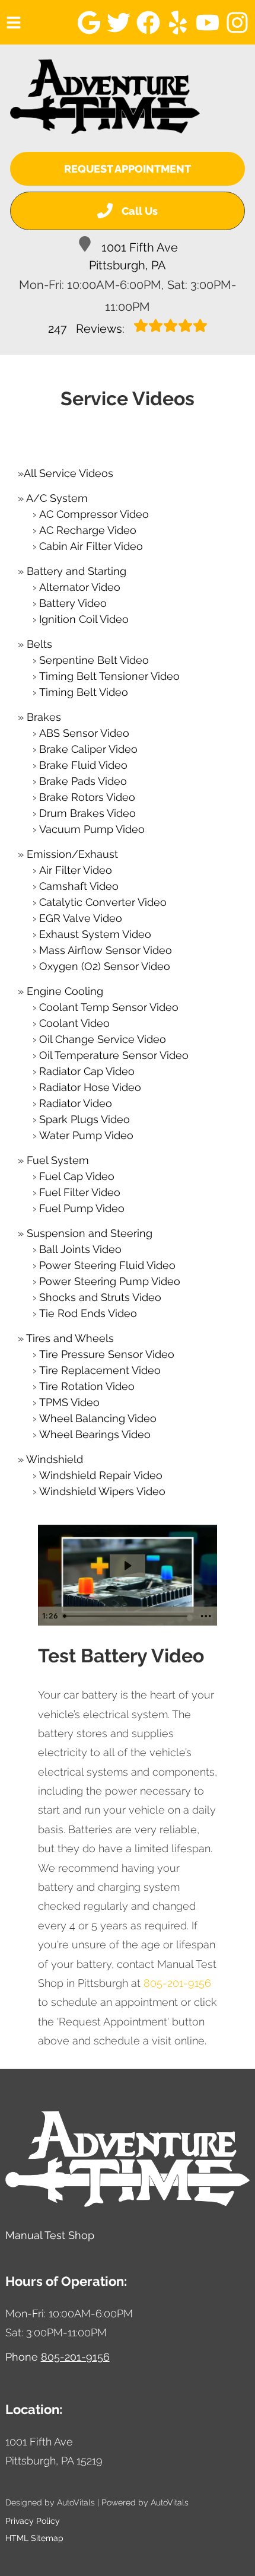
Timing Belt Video (84, 692)
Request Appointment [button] (128, 169)
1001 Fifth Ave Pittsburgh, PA (133, 256)
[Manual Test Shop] (105, 97)
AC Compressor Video (94, 514)
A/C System (57, 498)
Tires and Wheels (70, 1338)
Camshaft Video (79, 886)
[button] (89, 23)
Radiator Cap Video (87, 1071)
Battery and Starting (76, 571)
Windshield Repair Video (101, 1475)
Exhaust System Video (95, 934)
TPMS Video (69, 1402)
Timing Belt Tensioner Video (109, 676)
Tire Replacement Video (100, 1370)
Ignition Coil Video (84, 619)
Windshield (55, 1459)
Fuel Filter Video (80, 1192)
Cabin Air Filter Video (91, 546)
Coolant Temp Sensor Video (109, 1007)
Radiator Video (76, 1103)
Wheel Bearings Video (95, 1434)
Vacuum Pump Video (92, 829)
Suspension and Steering (90, 1233)
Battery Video (73, 603)
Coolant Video (74, 1023)
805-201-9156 (177, 1983)
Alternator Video (80, 587)
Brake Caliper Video (88, 749)
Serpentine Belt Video (94, 660)
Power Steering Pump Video (110, 1281)
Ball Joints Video (80, 1249)
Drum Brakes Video (87, 813)
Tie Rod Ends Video (88, 1313)
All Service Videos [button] (68, 473)
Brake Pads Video (83, 781)
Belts (39, 644)
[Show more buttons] (206, 1616)
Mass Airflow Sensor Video (106, 950)
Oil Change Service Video (103, 1039)
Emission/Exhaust (72, 854)
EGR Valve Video (81, 918)
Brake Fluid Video (83, 765)
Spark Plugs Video (85, 1119)
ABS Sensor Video (84, 733)
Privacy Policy (33, 2521)
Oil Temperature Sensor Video (114, 1055)
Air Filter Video (76, 870)
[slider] (126, 1616)
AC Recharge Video (88, 530)
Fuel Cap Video (77, 1176)
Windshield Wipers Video (102, 1491)
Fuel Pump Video (82, 1208)
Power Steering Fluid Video (107, 1265)
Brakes (44, 717)
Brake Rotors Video (87, 797)
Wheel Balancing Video (98, 1418)
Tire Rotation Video (87, 1386)
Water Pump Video (86, 1135)
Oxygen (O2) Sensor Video (105, 966)
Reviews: (88, 329)
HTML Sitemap (34, 2538)
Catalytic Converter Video (103, 902)
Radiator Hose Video (90, 1087)
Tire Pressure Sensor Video (107, 1354)
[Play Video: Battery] (127, 1566)
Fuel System (58, 1160)
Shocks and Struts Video (100, 1297)
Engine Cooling (65, 991)
